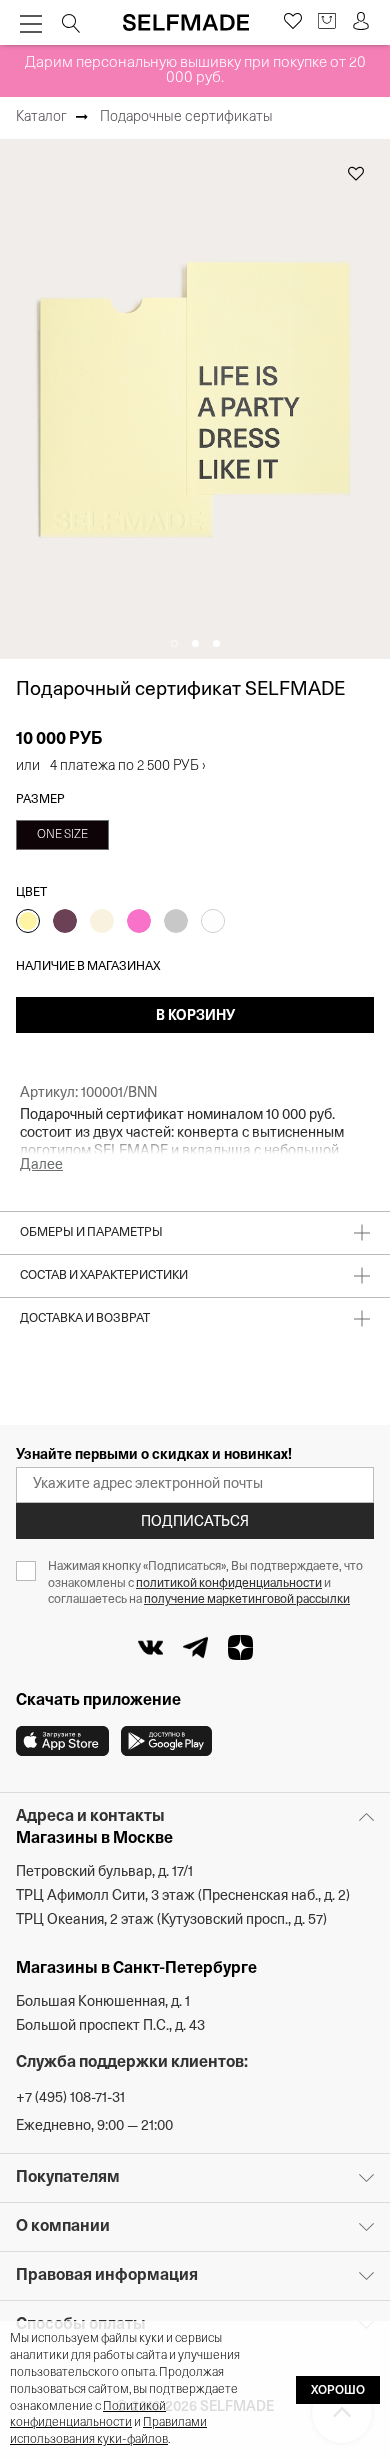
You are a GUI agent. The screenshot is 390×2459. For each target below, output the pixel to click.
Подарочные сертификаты (186, 117)
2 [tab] (195, 643)
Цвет (31, 893)
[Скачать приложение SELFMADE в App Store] (62, 1741)
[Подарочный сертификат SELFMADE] (195, 399)
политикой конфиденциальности (229, 1584)
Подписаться (195, 1522)
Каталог (41, 117)
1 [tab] (174, 643)
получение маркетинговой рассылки (247, 1600)
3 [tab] (216, 643)
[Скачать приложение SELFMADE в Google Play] (166, 1741)
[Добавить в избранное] (356, 174)
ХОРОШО (338, 2391)
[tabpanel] (195, 399)
